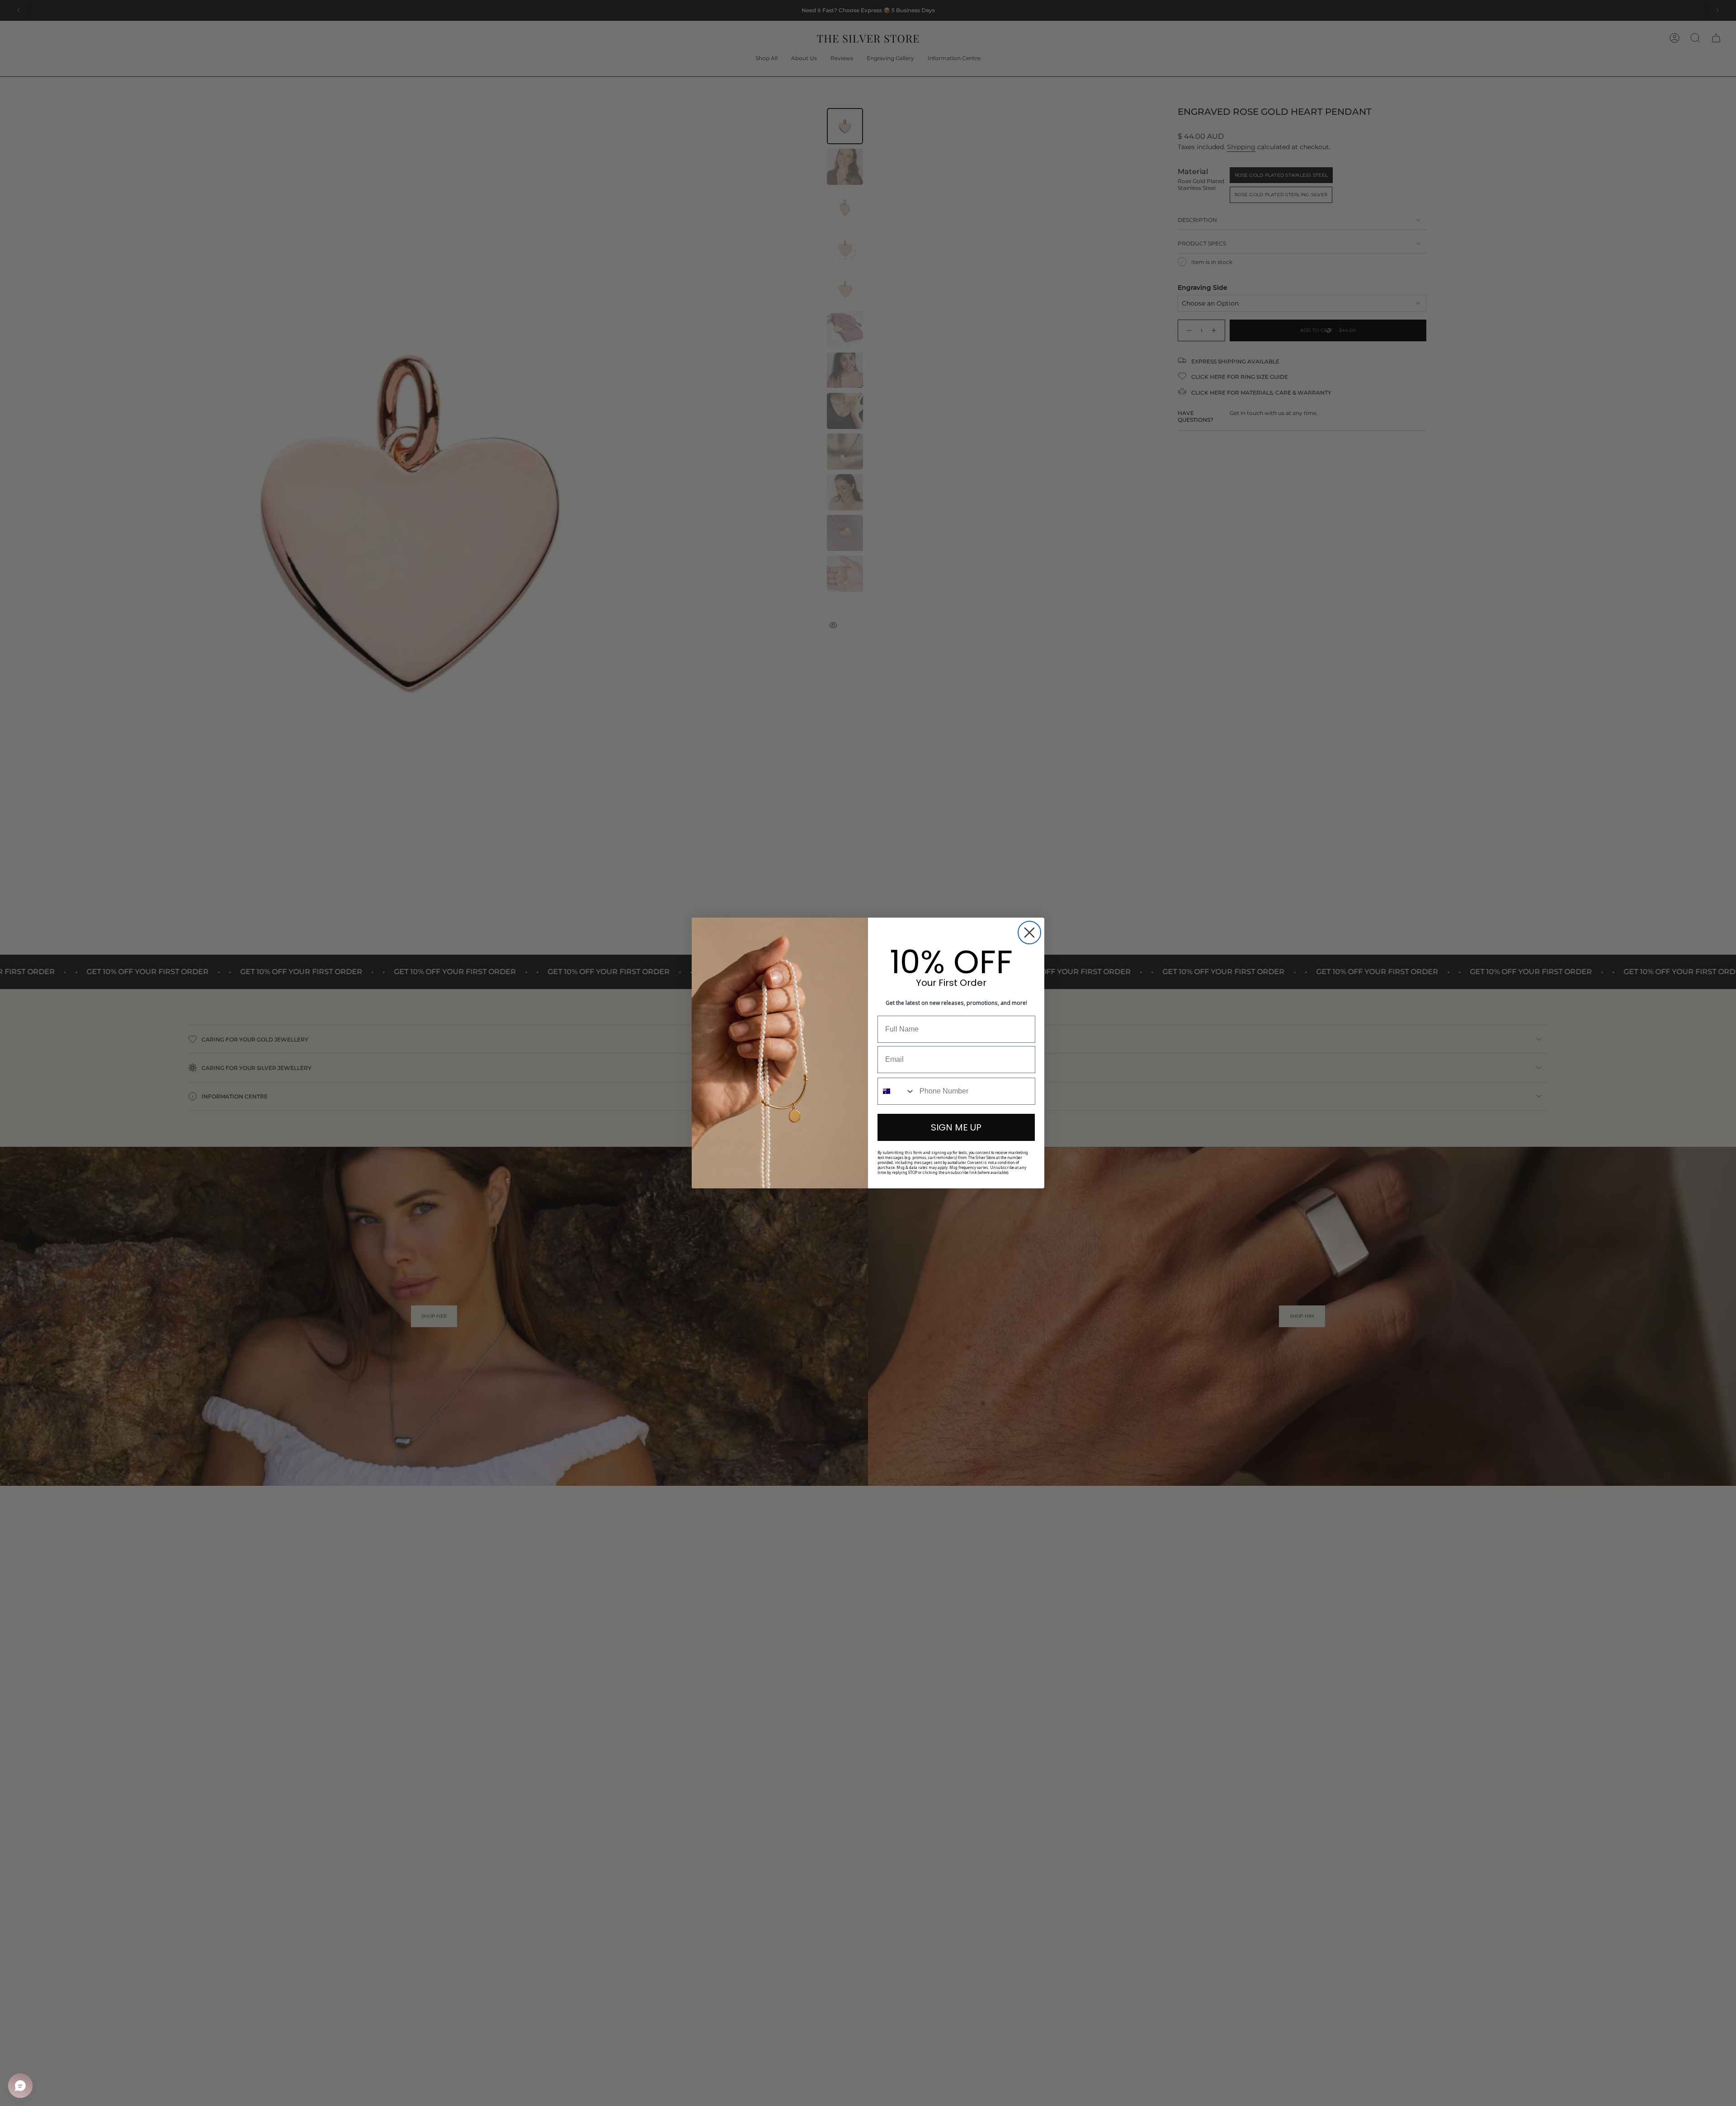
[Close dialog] (1029, 933)
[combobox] (896, 1091)
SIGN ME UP (956, 1127)
